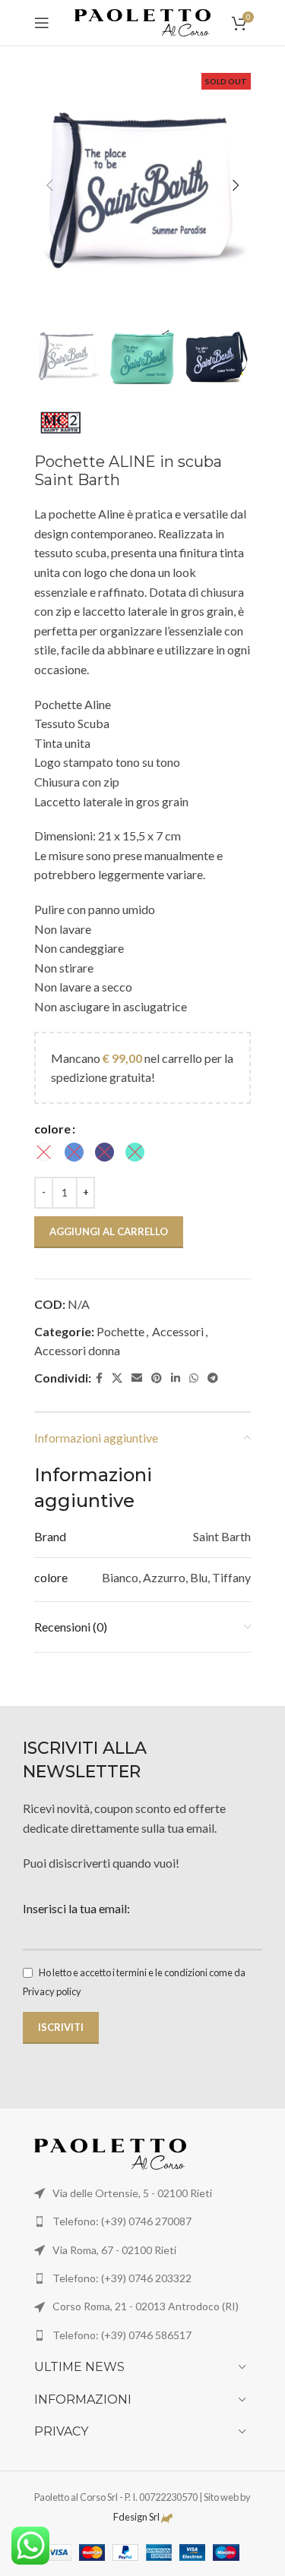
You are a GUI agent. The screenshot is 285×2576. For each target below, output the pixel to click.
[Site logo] (143, 21)
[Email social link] (137, 1378)
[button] (49, 185)
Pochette (120, 1331)
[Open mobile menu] (42, 23)
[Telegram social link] (213, 1378)
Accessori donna (77, 1350)
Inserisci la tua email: (76, 1908)
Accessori (178, 1331)
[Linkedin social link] (176, 1378)
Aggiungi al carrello (109, 1231)
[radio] (44, 1152)
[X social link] (117, 1378)
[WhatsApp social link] (194, 1378)
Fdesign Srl (136, 2517)
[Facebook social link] (99, 1378)
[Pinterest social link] (157, 1378)
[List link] (142, 2221)
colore (52, 1129)
